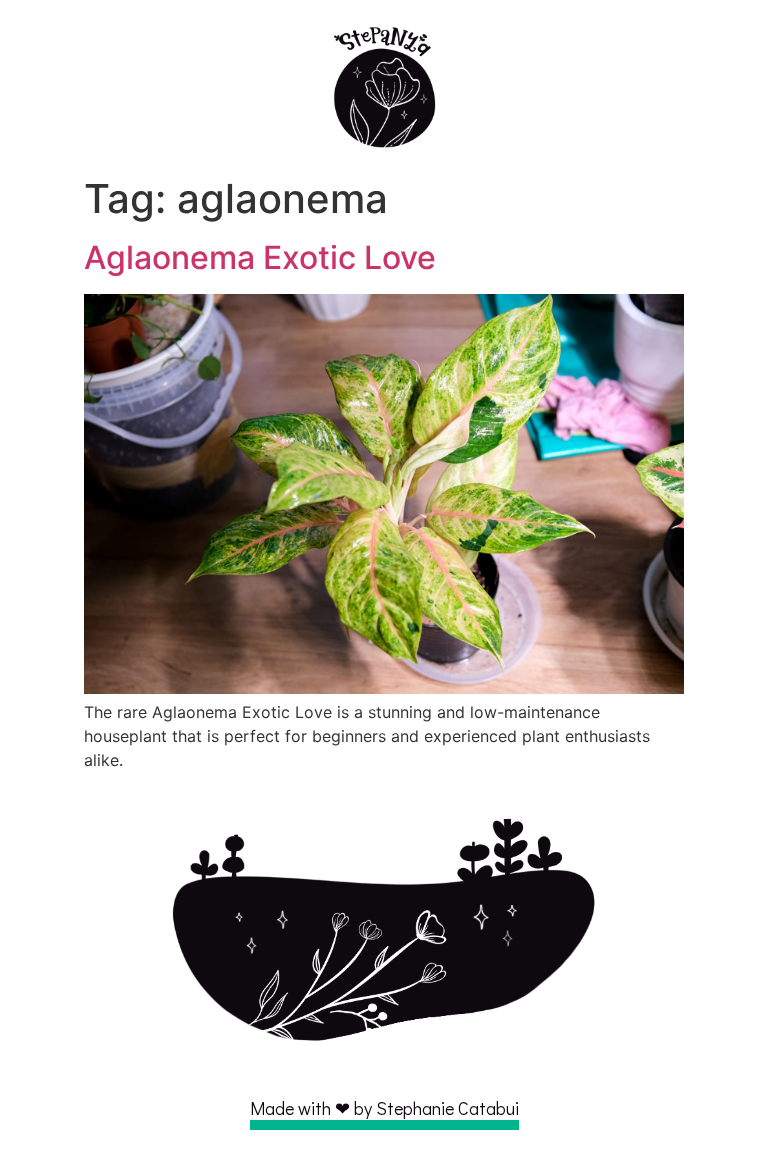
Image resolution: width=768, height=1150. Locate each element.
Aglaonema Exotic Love (260, 257)
